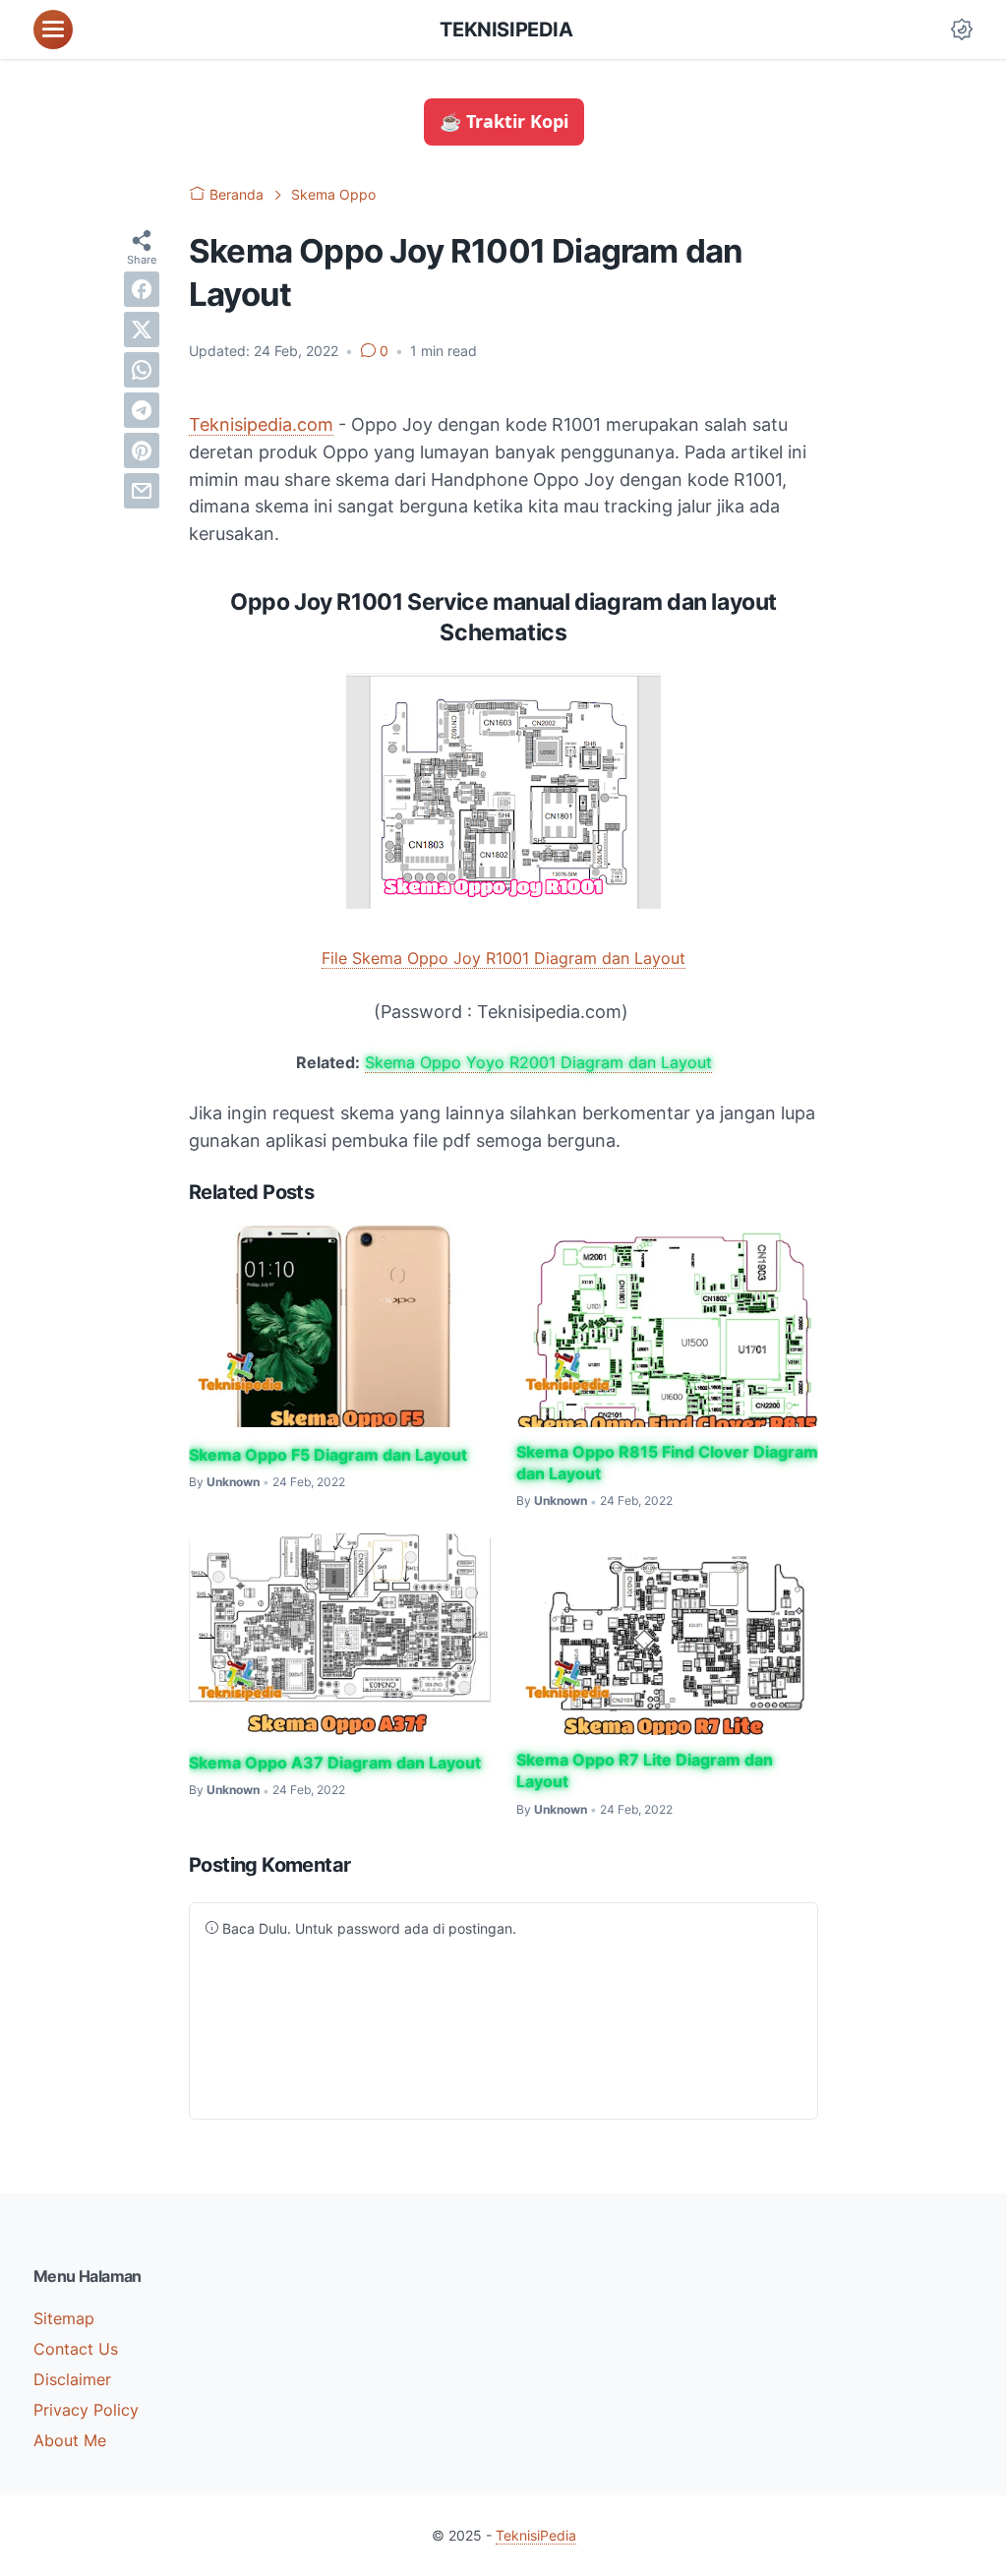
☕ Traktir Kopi (504, 121)
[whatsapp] (142, 370)
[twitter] (142, 329)
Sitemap (64, 2318)
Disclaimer (72, 2379)
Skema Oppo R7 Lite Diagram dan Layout (645, 1770)
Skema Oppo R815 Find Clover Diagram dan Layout (667, 1463)
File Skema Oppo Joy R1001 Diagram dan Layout (503, 958)
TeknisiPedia (506, 30)
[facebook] (142, 289)
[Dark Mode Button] (962, 30)
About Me (70, 2440)
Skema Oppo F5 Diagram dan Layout (328, 1455)
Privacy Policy (86, 2410)
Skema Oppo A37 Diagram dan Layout (335, 1763)
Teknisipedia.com (261, 424)
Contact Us (76, 2349)
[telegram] (142, 410)
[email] (142, 491)
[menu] (53, 30)
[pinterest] (142, 450)
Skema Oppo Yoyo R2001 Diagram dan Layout (538, 1062)
